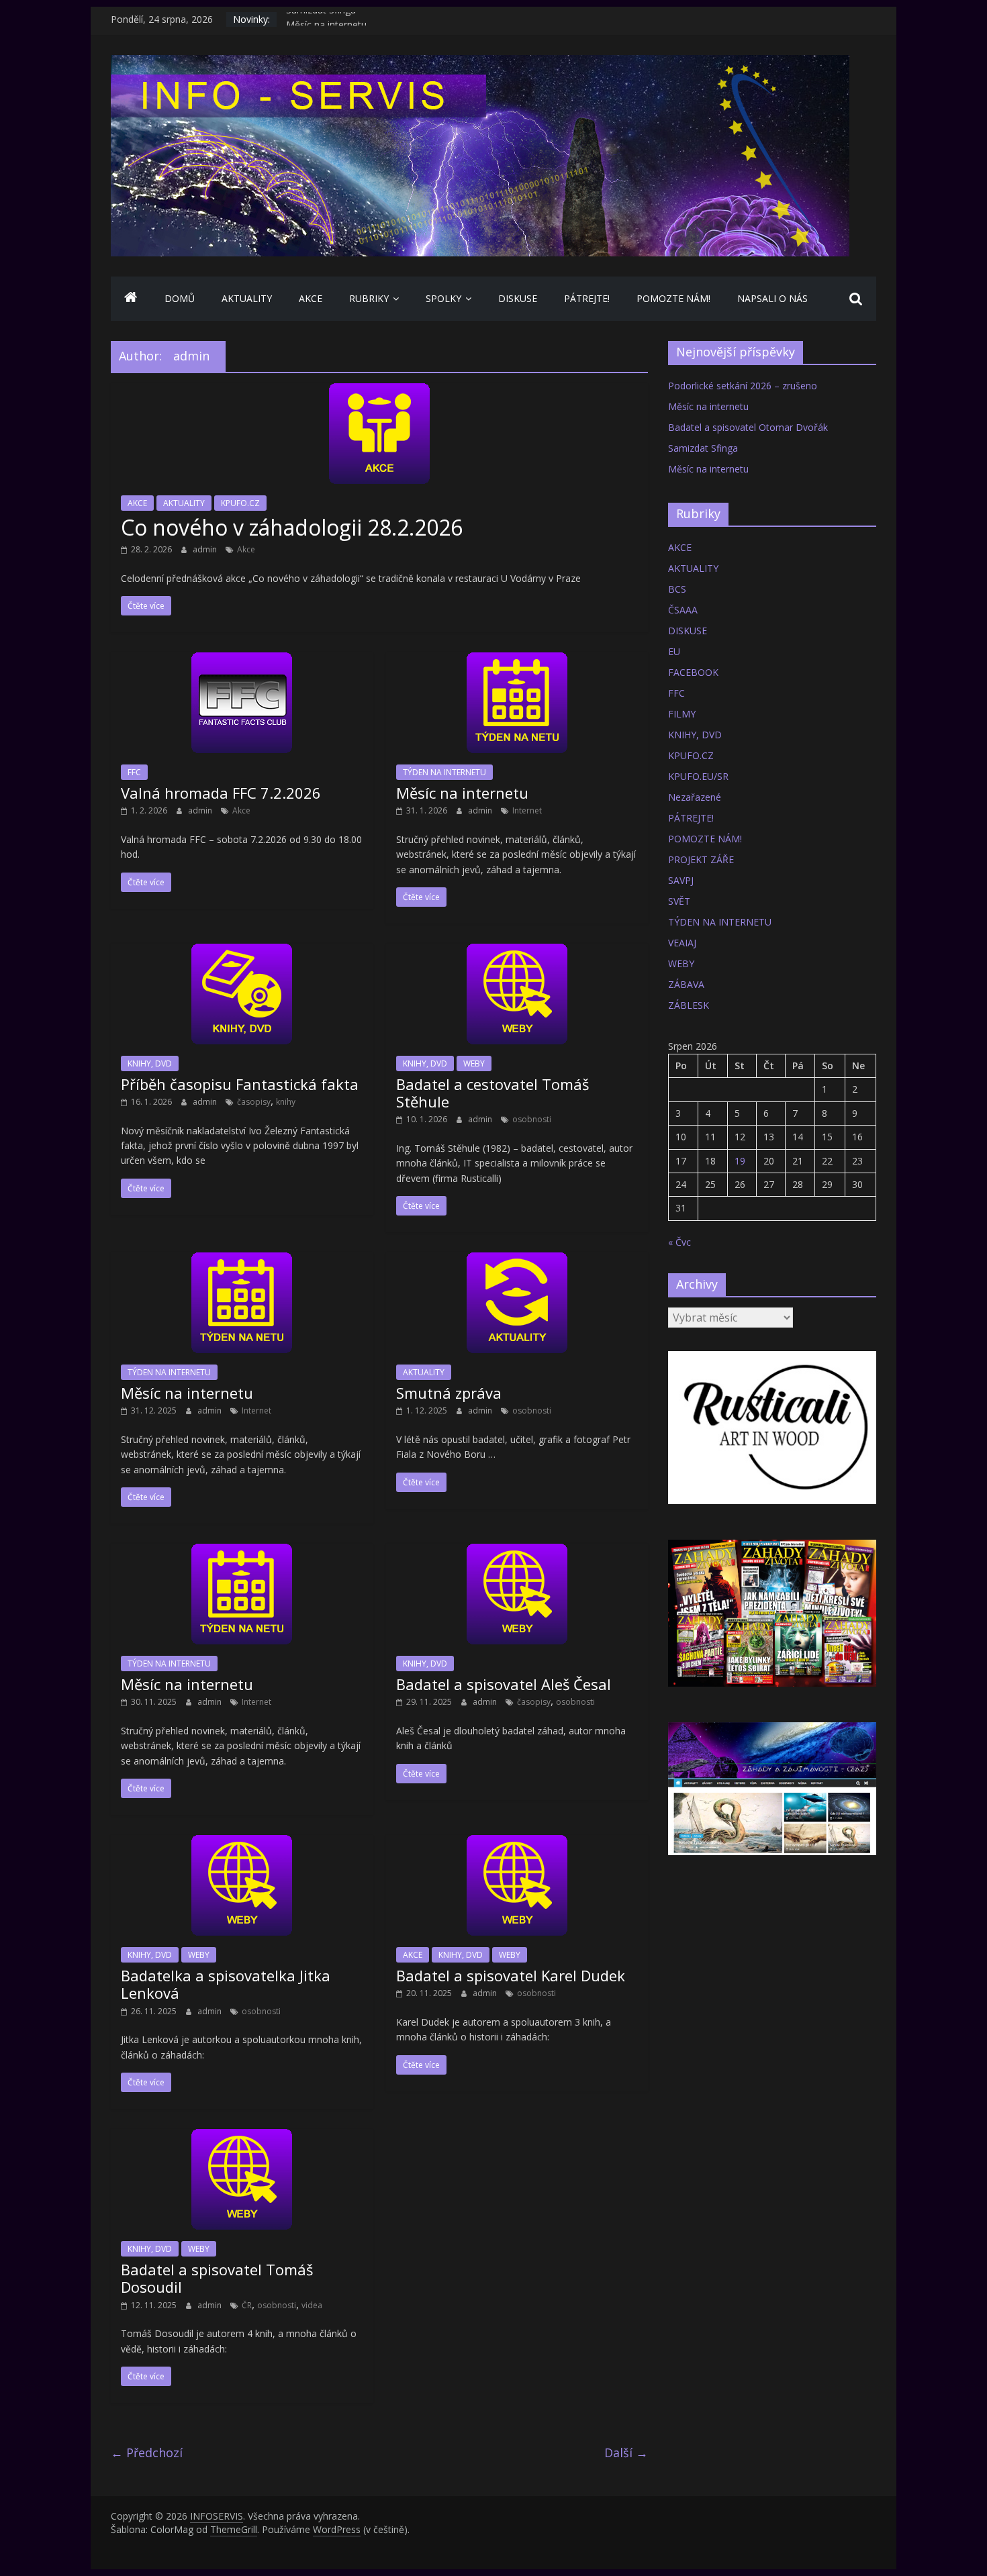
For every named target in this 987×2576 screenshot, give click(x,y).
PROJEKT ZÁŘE (701, 859)
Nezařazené (695, 797)
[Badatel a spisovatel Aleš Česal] (517, 1552)
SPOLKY (443, 298)
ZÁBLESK (689, 1005)
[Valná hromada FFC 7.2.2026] (242, 660)
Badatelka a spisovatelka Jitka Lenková (226, 1984)
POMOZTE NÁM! (673, 298)
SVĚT (679, 901)
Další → (626, 2453)
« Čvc (679, 1242)
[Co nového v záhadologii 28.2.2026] (379, 391)
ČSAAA (683, 610)
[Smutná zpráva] (517, 1260)
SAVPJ (681, 880)
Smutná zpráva (449, 1393)
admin (206, 549)
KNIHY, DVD (150, 1063)
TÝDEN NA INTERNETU (444, 772)
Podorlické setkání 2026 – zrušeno (743, 386)
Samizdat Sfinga (321, 19)
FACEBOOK (693, 672)
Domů (180, 298)
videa (312, 2305)
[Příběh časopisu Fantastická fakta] (242, 952)
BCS (677, 589)
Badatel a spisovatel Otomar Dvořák (748, 427)
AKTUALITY (247, 298)
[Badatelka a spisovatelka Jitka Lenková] (242, 1843)
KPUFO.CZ (240, 503)
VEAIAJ (682, 943)
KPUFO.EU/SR (698, 776)
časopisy (254, 1102)
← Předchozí (147, 2453)
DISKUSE (518, 298)
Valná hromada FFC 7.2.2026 (221, 793)
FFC (134, 772)
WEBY (474, 1063)
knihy (286, 1102)
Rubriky (369, 298)
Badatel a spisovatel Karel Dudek (511, 1975)
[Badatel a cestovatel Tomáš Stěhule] (517, 952)
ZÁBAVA (686, 984)
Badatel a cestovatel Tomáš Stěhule (492, 1093)
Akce (246, 549)
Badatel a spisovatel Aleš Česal (504, 1684)
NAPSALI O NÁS (772, 298)
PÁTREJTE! (587, 298)
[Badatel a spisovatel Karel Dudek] (517, 1843)
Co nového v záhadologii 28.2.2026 (292, 527)
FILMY (682, 714)
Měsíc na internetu (462, 793)
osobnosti (532, 1119)
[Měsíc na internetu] (517, 660)
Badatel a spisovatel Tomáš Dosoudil (217, 2278)
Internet (527, 810)
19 (740, 1161)
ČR (247, 2305)
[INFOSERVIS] (131, 299)
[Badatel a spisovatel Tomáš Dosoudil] (242, 2137)
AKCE (311, 298)
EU (674, 651)
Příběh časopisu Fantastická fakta (240, 1084)
